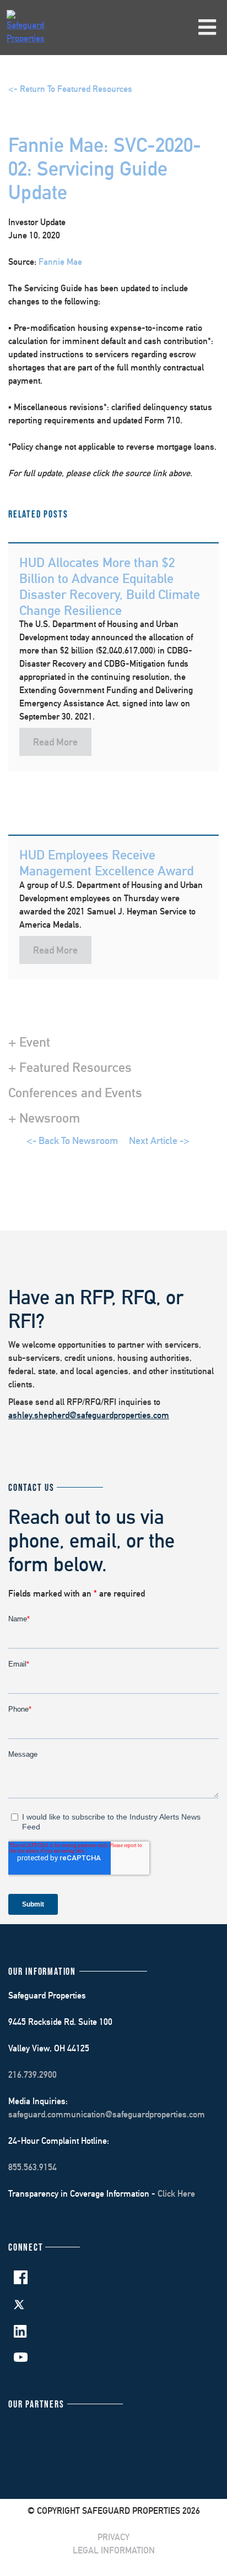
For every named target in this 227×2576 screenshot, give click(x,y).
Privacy (113, 2537)
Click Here (176, 2194)
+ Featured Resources (70, 1067)
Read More (55, 742)
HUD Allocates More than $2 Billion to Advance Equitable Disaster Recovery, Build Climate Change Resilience (110, 586)
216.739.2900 (33, 2075)
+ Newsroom (44, 1118)
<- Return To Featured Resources (70, 89)
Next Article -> (159, 1140)
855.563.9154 (33, 2167)
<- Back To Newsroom (72, 1140)
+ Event (29, 1042)
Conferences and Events (75, 1092)
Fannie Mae (60, 262)
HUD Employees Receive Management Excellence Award (106, 862)
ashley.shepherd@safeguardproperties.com (89, 1415)
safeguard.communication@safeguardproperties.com (107, 2114)
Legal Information (114, 2550)
